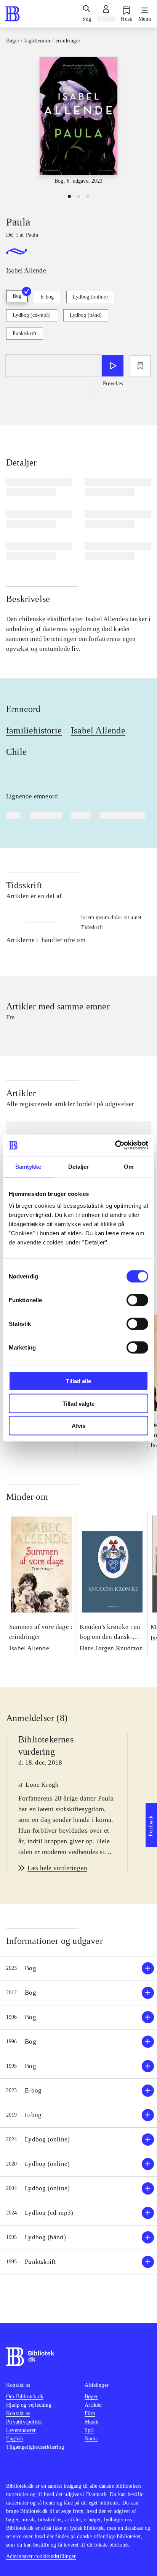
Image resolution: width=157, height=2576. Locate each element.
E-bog (47, 297)
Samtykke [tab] (28, 1166)
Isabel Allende (98, 730)
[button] (78, 1968)
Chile (16, 752)
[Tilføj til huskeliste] (140, 366)
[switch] (137, 1300)
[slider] (78, 121)
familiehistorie (34, 730)
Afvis (78, 1426)
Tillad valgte (78, 1403)
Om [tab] (129, 1166)
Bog (17, 296)
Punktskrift (25, 333)
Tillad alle (78, 1381)
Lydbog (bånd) (86, 315)
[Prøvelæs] (113, 366)
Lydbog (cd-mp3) (32, 315)
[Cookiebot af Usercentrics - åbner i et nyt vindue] (115, 1145)
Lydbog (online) (90, 297)
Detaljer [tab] (79, 1166)
